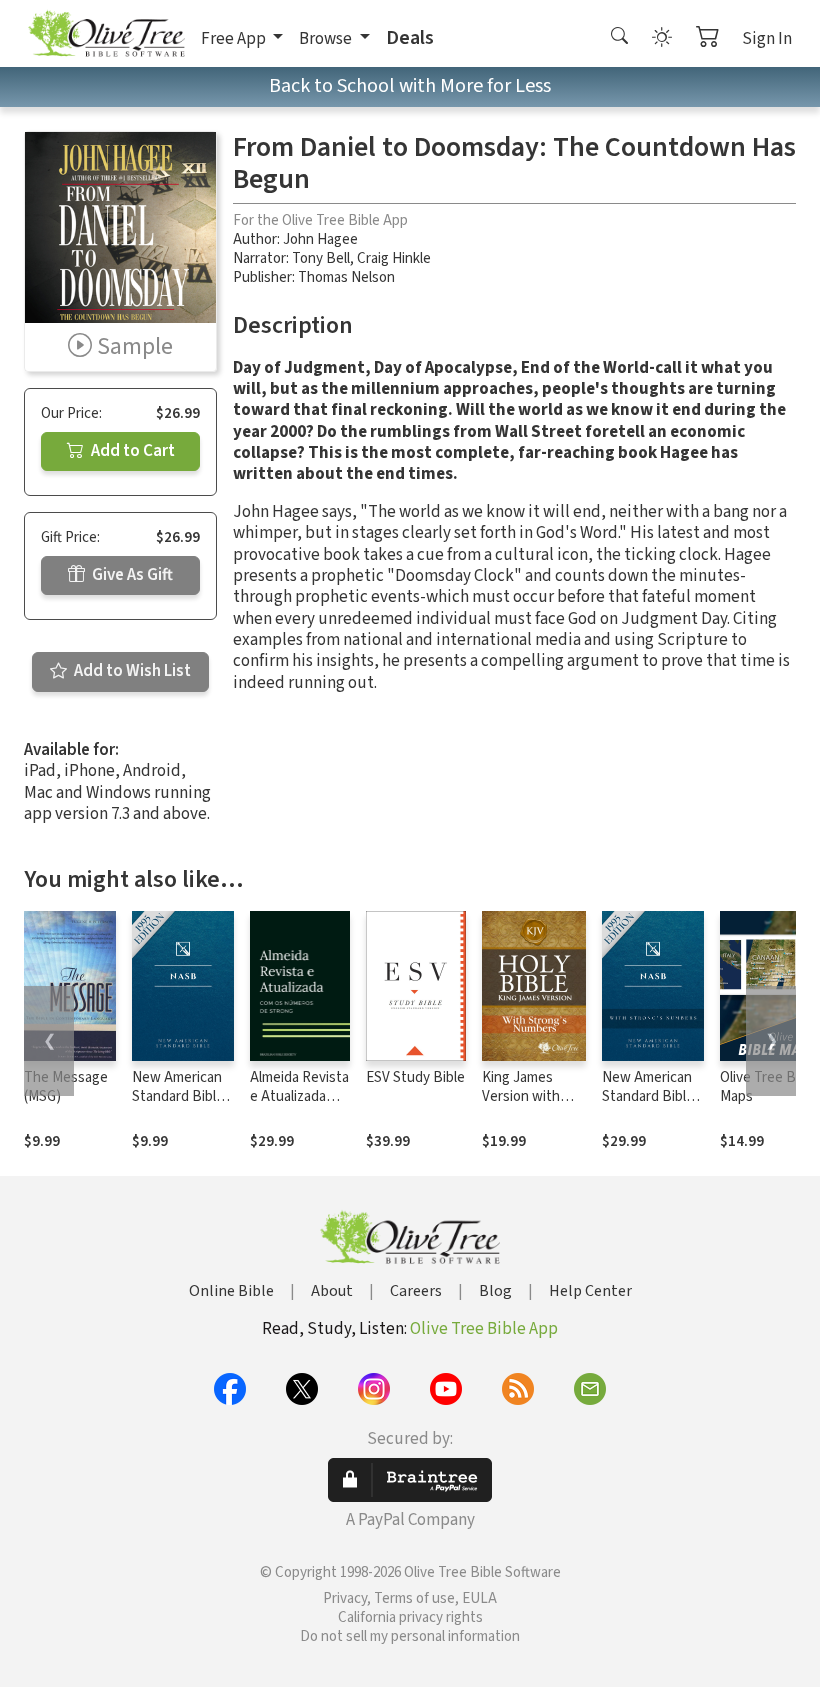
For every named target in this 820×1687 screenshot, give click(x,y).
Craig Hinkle (394, 258)
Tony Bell (321, 258)
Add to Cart (131, 451)
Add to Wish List (131, 671)
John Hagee (320, 239)
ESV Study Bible (415, 1077)
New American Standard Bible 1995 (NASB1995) (178, 1106)
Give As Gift (131, 575)
